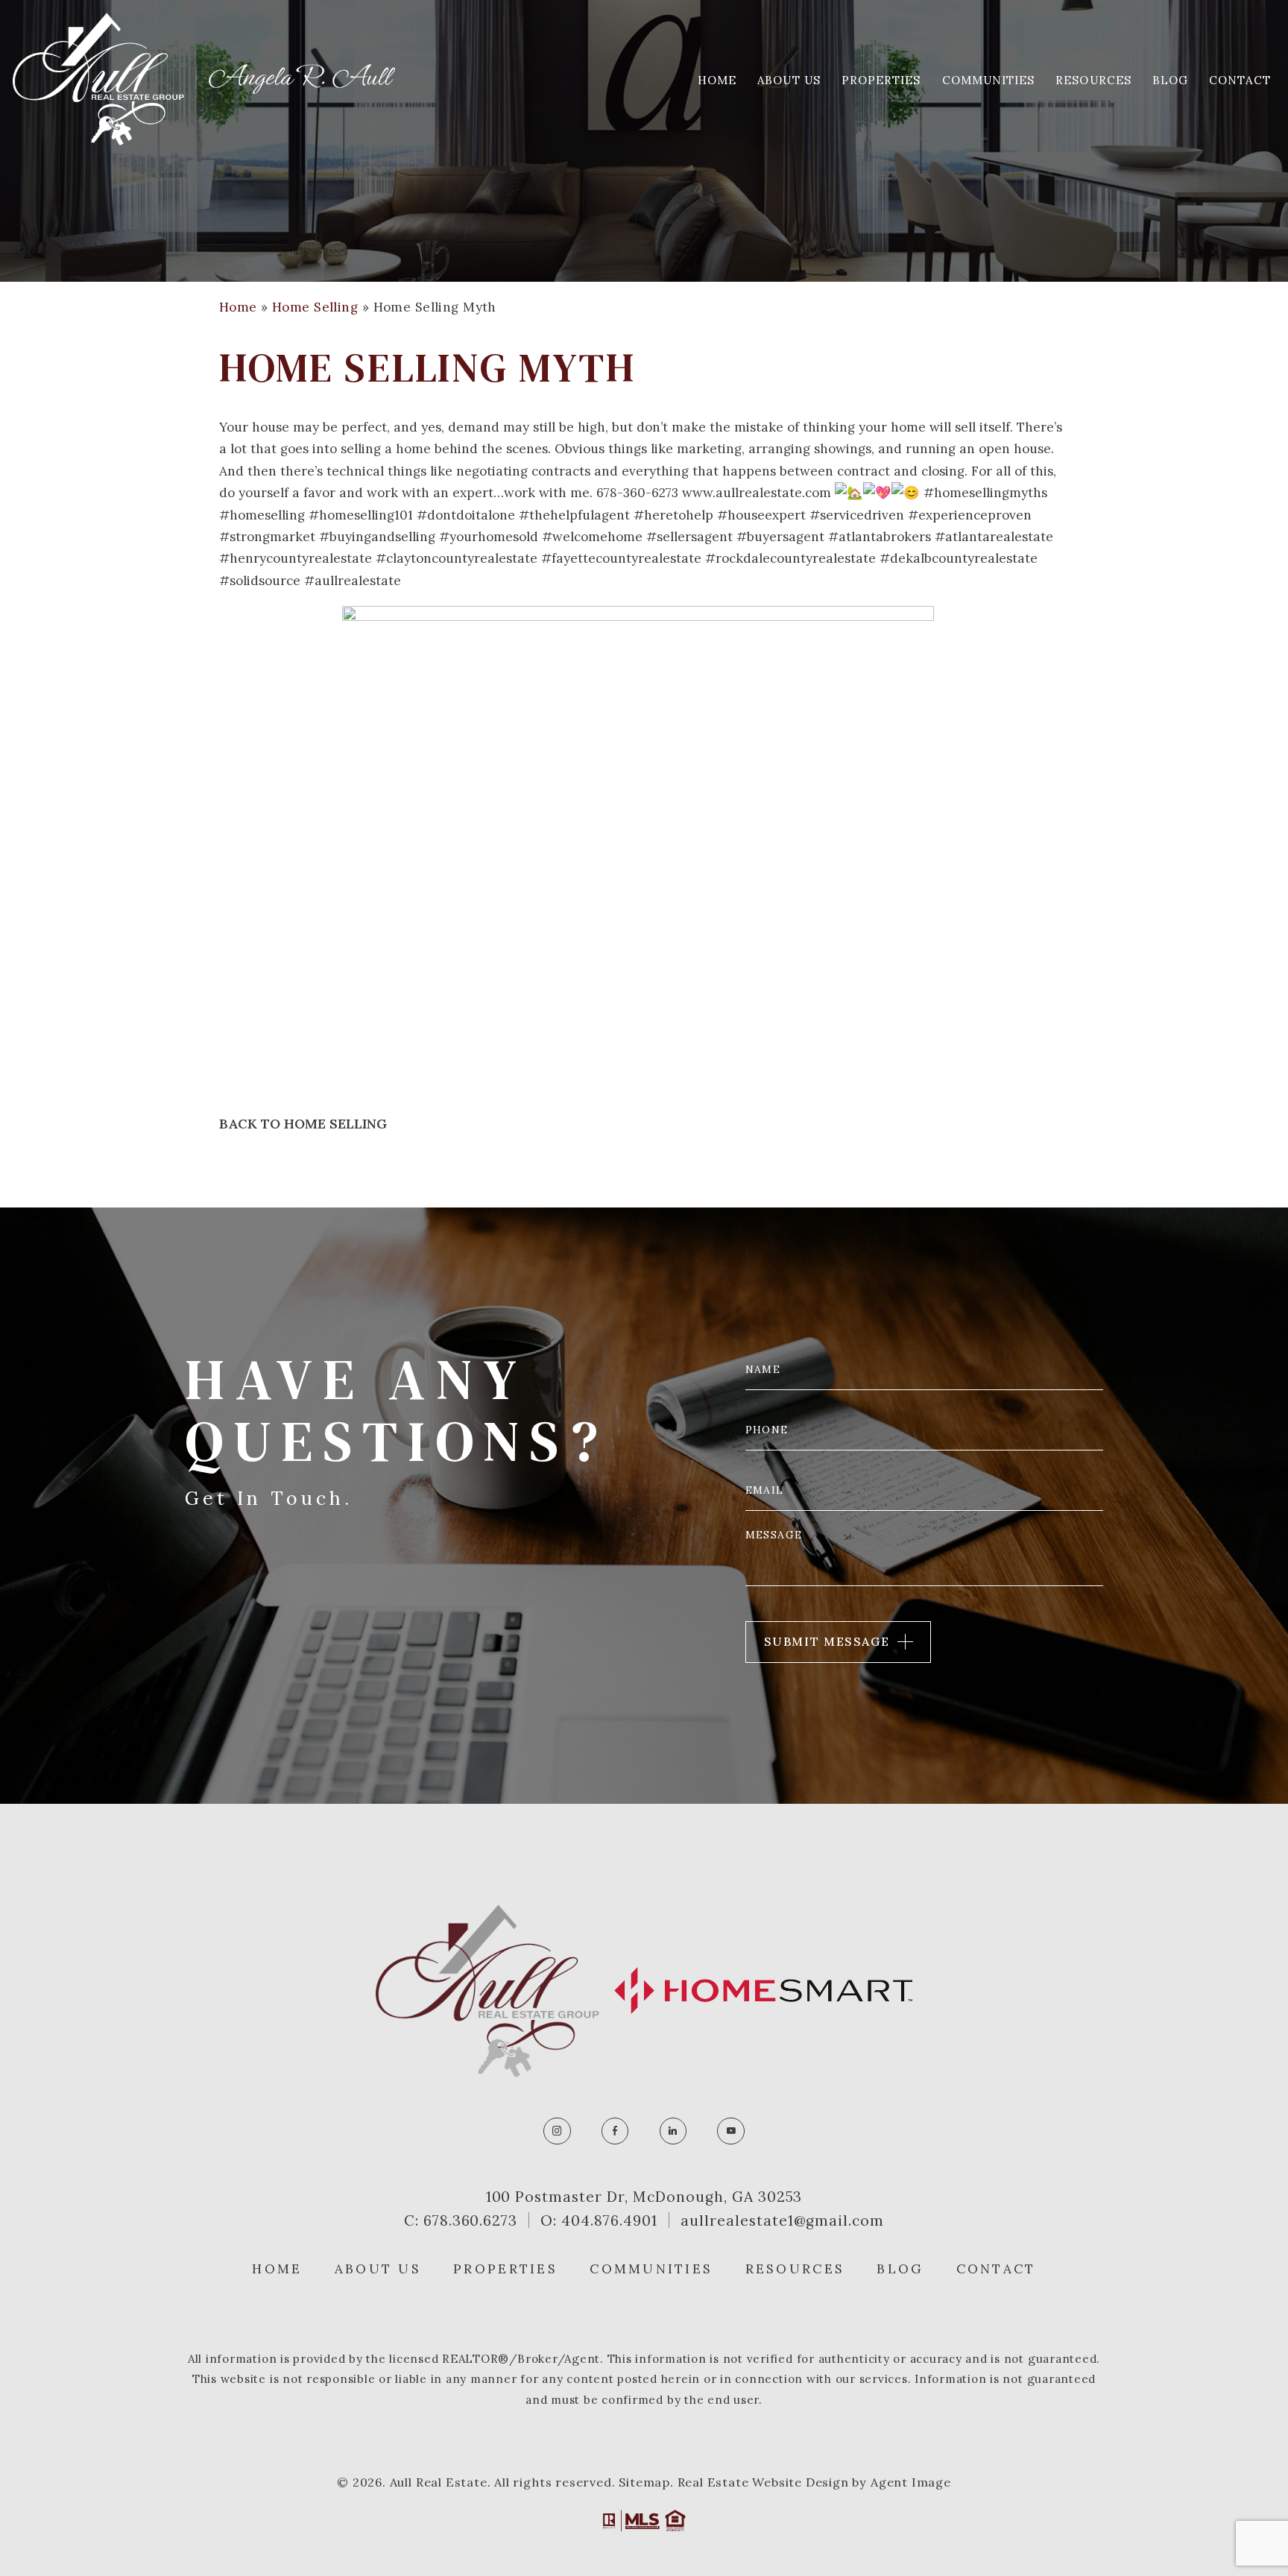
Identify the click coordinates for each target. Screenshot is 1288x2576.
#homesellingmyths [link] (985, 493)
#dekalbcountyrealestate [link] (959, 558)
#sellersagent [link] (689, 537)
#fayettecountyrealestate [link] (621, 558)
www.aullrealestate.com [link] (757, 493)
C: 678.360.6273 (461, 2220)
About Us (789, 80)
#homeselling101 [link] (361, 515)
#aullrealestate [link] (353, 581)
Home (717, 80)
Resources (1093, 80)
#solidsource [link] (260, 581)
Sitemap (644, 2482)
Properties (881, 80)
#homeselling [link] (262, 515)
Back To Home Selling (303, 1124)
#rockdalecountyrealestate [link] (790, 558)
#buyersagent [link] (780, 537)
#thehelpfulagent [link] (574, 515)
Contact (1240, 80)
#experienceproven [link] (970, 515)
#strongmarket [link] (267, 537)
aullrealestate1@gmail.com (782, 2220)
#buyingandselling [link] (377, 537)
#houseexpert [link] (761, 515)
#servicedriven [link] (857, 515)
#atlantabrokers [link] (880, 537)
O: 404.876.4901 (599, 2220)
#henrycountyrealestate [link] (296, 558)
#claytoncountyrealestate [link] (457, 558)
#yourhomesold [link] (489, 537)
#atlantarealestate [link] (994, 537)
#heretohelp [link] (673, 515)
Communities (989, 80)
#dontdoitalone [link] (466, 515)
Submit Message (827, 1641)
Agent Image (911, 2482)
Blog (1170, 80)
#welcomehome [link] (592, 537)
